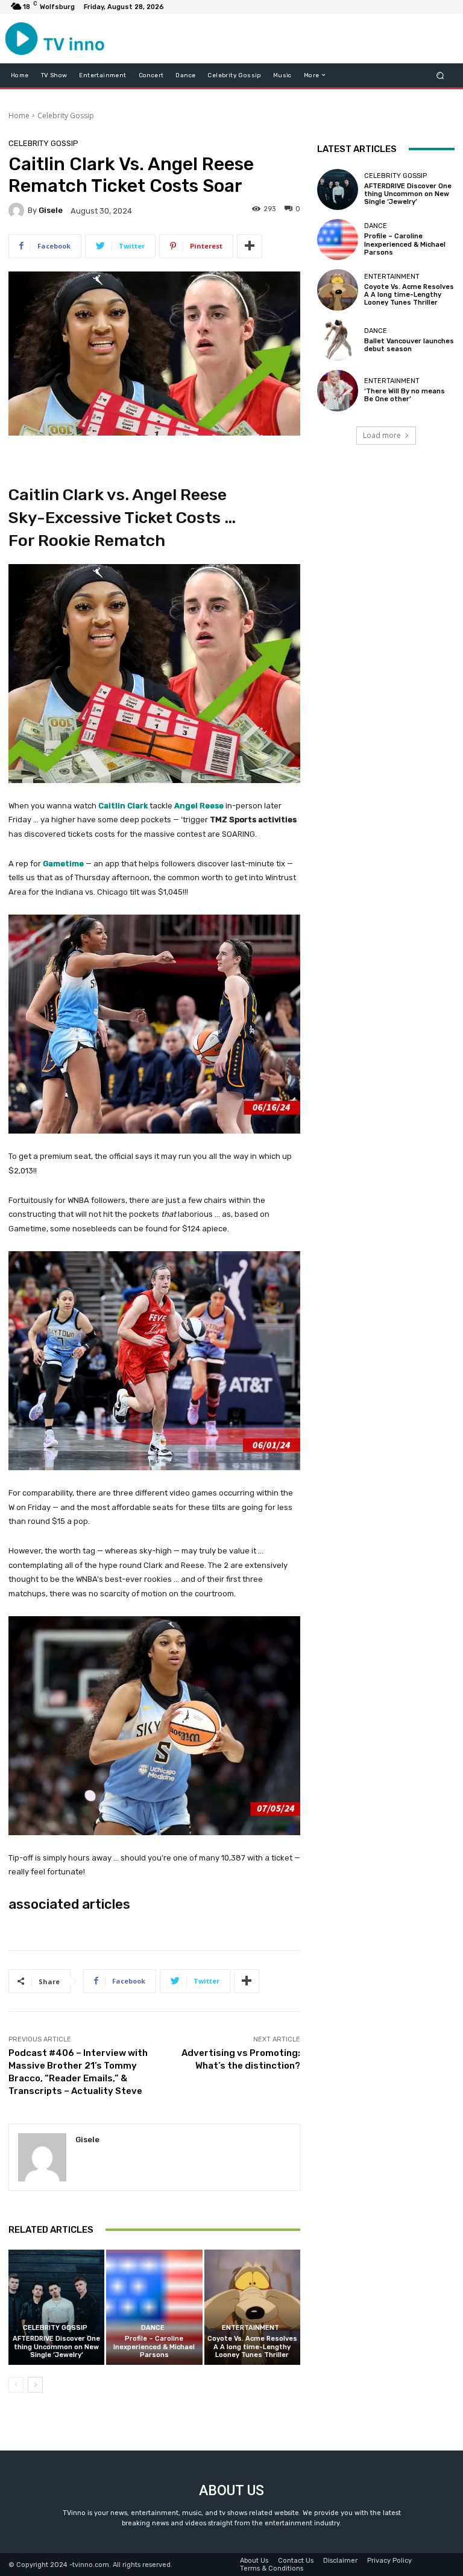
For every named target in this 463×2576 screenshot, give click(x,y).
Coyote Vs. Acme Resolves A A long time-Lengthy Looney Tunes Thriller (252, 2346)
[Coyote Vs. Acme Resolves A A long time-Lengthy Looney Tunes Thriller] (252, 2307)
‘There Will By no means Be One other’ (405, 395)
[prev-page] (16, 2385)
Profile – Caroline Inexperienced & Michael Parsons (154, 2346)
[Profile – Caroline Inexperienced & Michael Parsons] (154, 2307)
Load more (382, 435)
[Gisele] (18, 211)
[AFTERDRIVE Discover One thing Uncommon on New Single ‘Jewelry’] (56, 2307)
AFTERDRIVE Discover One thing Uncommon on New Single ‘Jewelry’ (56, 2346)
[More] (250, 246)
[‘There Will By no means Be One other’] (338, 390)
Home (19, 116)
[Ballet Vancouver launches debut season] (338, 340)
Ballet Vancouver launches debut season (409, 345)
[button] (440, 75)
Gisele (51, 210)
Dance (153, 2328)
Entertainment (250, 2328)
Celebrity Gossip (66, 116)
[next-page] (35, 2385)
